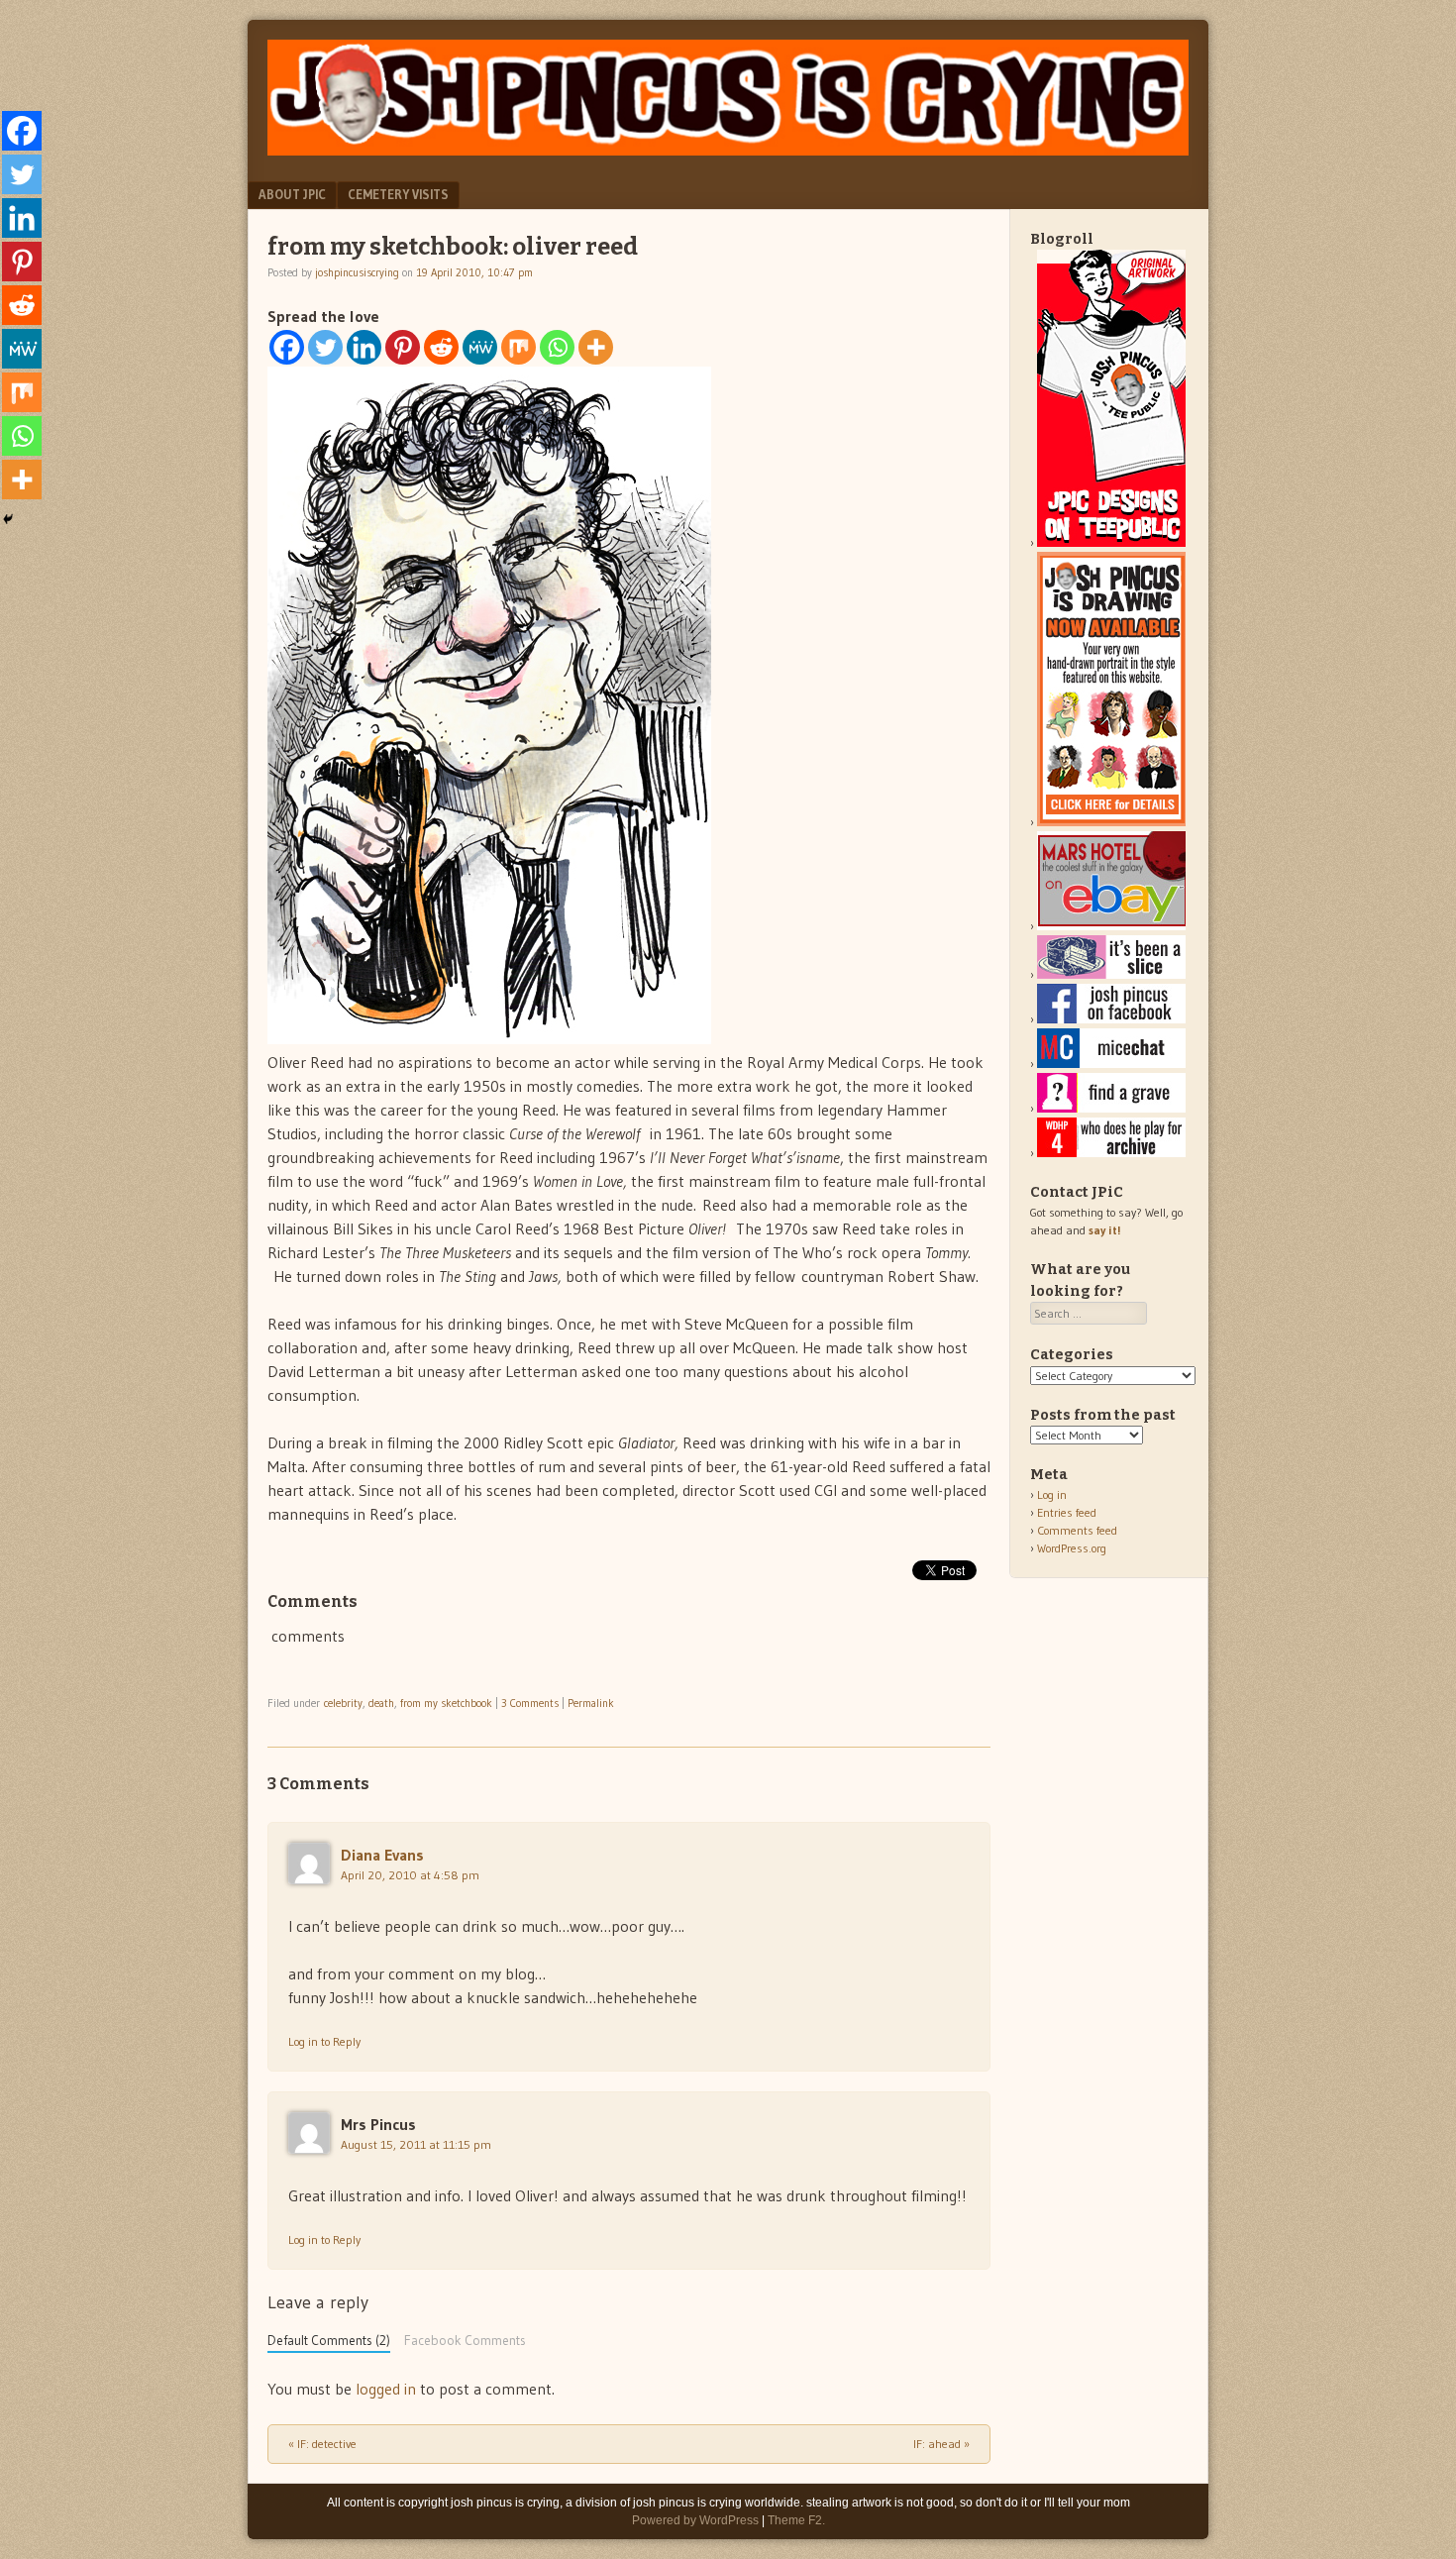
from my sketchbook (446, 1703)
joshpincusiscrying (357, 272)
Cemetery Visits (398, 194)
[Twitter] (325, 347)
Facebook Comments (465, 2341)
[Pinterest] (403, 347)
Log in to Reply (324, 2041)
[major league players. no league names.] (1111, 1153)
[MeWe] (480, 347)
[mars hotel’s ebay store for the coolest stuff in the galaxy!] (1111, 926)
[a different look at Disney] (1111, 1064)
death (381, 1703)
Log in (1052, 1494)
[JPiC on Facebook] (1111, 1019)
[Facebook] (287, 347)
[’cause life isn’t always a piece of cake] (1111, 974)
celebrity (343, 1703)
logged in (386, 2389)
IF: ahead (941, 2444)
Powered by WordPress (695, 2520)
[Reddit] (441, 347)
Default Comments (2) (329, 2341)
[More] (596, 347)
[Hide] (8, 519)
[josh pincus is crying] (728, 150)
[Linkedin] (364, 347)
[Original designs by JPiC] (1111, 542)
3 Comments (530, 1703)
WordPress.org (1072, 1548)
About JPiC (292, 194)
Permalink (591, 1703)
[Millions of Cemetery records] (1111, 1108)
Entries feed (1067, 1512)
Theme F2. (796, 2520)
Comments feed (1077, 1530)
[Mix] (519, 347)
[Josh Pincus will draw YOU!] (1111, 822)
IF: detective (322, 2444)
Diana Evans (382, 1855)
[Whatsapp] (557, 347)
